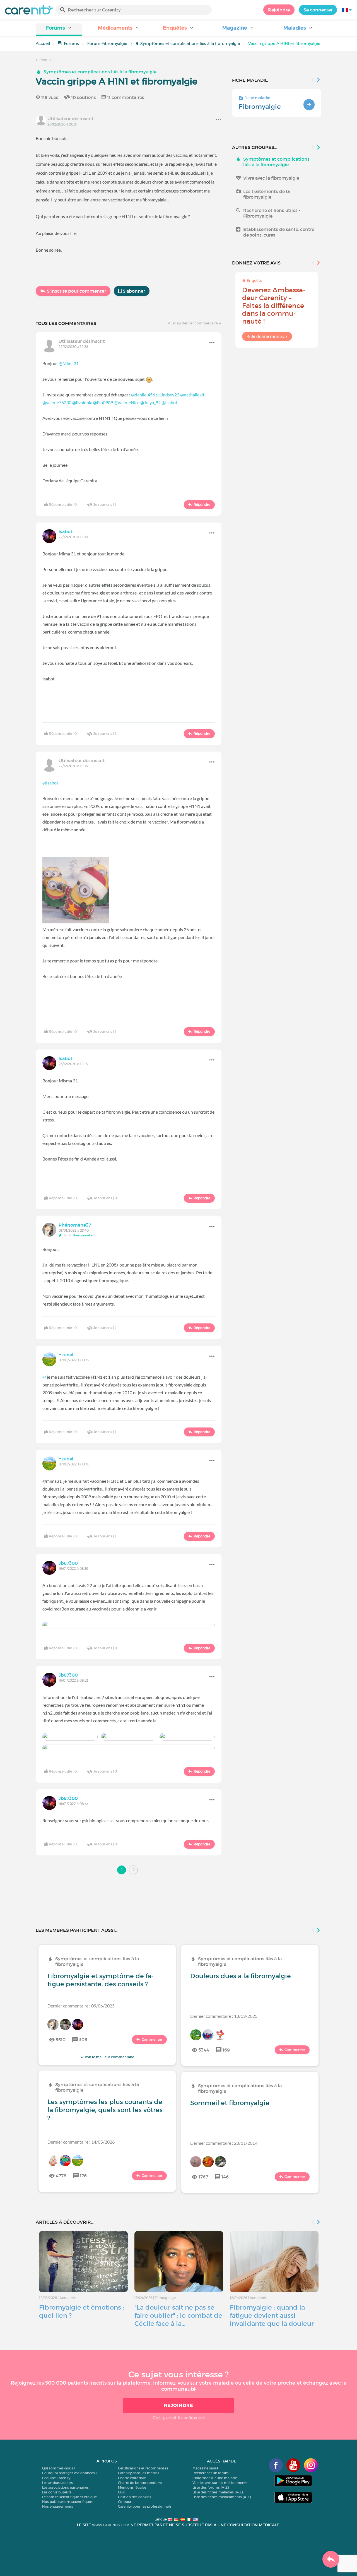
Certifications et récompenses (143, 2468)
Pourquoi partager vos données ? (70, 2473)
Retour (45, 60)
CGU (122, 2492)
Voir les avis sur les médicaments (220, 2483)
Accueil (43, 44)
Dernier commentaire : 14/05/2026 (81, 2142)
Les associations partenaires (65, 2487)
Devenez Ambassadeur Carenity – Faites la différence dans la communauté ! (274, 306)
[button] (59, 30)
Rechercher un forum (211, 2473)
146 (225, 2177)
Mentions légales (132, 2487)
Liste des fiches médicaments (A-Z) (222, 2497)
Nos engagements (58, 2506)
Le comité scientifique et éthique (69, 2497)
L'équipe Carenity (56, 2478)
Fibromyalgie (260, 107)
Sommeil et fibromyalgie (230, 2103)
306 (83, 2040)
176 (83, 2176)
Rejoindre (279, 10)
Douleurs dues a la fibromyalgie (241, 1976)
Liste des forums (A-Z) (211, 2487)
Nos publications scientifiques (67, 2502)
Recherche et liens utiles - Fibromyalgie (272, 213)
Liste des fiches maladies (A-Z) (218, 2492)
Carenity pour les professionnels (145, 2506)
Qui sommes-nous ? (59, 2468)
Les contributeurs (57, 2492)
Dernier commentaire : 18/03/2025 (224, 2016)
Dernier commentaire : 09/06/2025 (81, 2006)
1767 (203, 2177)
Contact (125, 2502)
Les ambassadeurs (57, 2483)
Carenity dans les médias (139, 2473)
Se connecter (318, 10)
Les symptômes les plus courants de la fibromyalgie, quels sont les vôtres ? (105, 2110)
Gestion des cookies (135, 2497)
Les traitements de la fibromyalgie (266, 194)
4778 (61, 2176)
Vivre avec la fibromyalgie (271, 178)
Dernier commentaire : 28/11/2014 (224, 2143)
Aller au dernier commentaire (193, 323)
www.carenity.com (111, 2525)
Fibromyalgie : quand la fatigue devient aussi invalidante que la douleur (272, 2315)
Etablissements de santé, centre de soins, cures (279, 232)
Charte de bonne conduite (140, 2483)
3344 (204, 2050)
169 (226, 2050)
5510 (61, 2040)
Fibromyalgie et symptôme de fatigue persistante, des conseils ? (100, 1980)
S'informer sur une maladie (215, 2478)
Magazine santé (205, 2468)
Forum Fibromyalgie (107, 44)
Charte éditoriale (132, 2478)
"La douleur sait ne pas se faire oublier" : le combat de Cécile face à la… (178, 2315)
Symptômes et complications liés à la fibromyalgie (190, 44)
